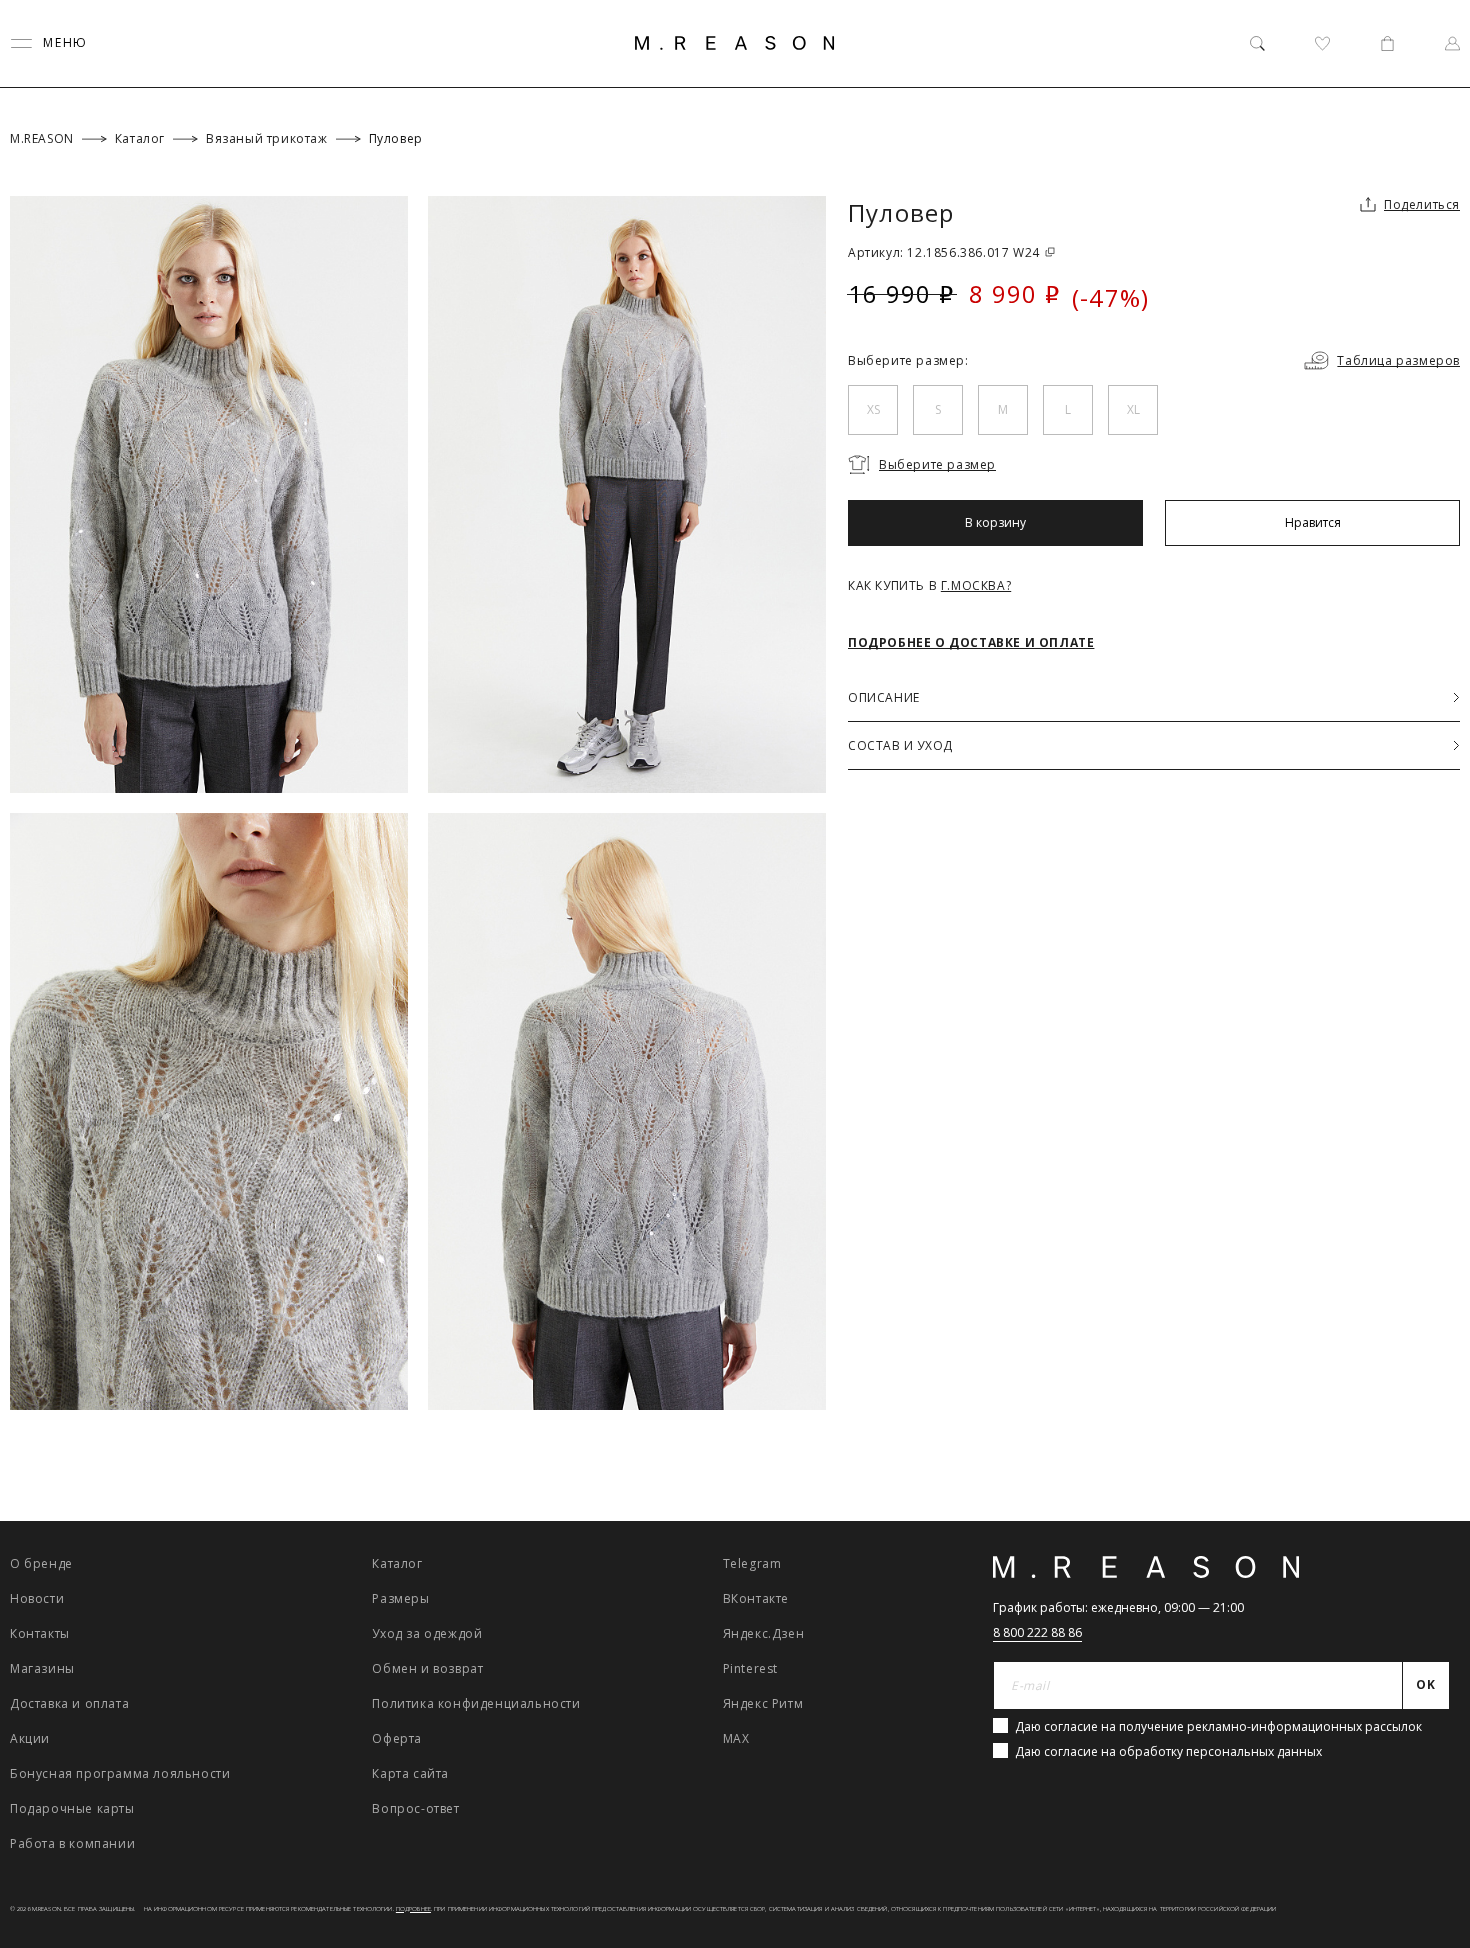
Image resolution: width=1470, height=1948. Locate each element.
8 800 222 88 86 (1037, 1632)
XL (1133, 409)
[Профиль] (1452, 43)
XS (873, 409)
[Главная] (735, 43)
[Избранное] (1322, 43)
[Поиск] (1257, 43)
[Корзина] (1387, 43)
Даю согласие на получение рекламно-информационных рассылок (1218, 1726)
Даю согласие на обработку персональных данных (1168, 1751)
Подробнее (413, 1909)
